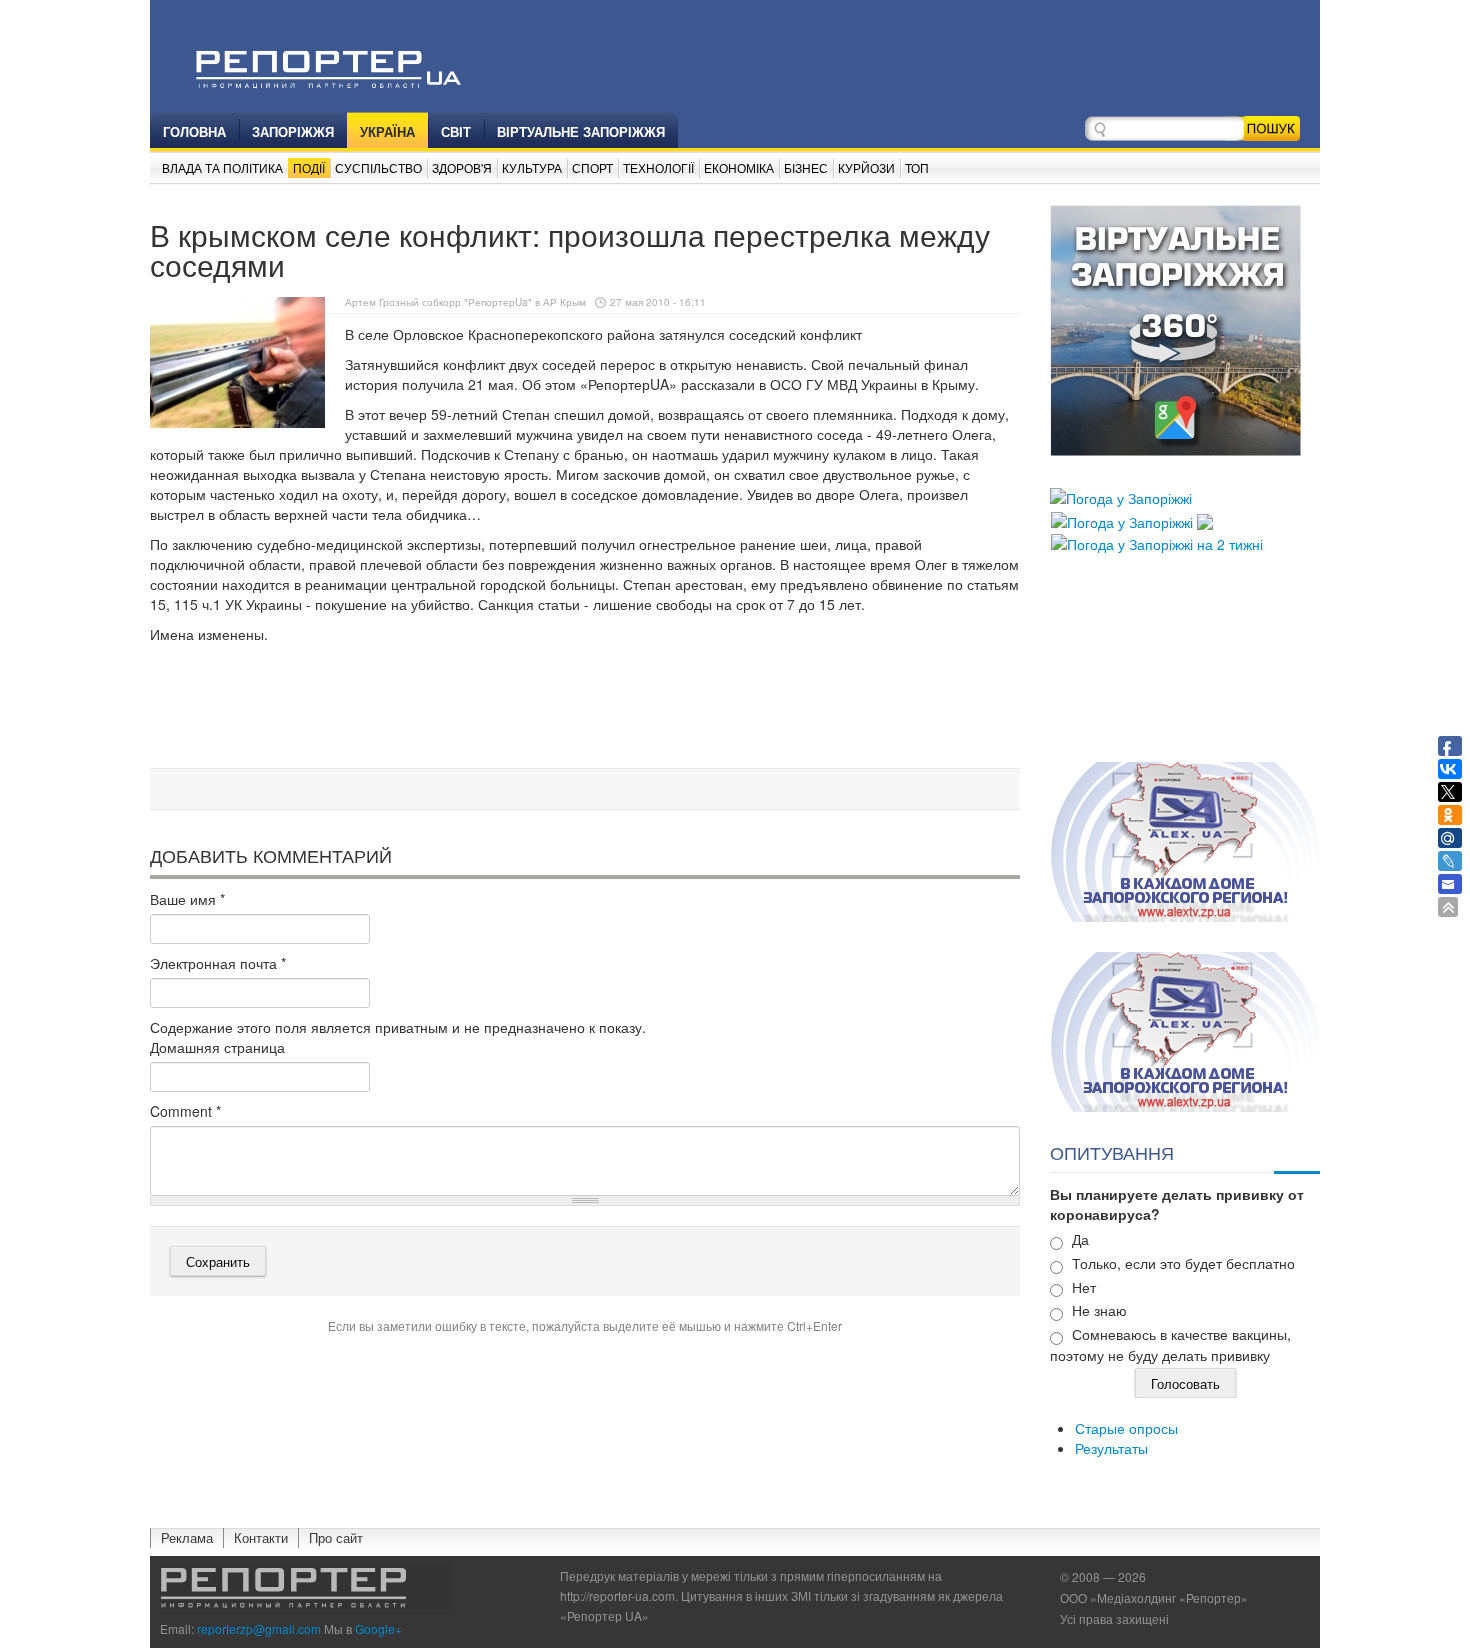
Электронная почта (218, 963)
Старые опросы (1126, 1428)
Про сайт (336, 1537)
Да (1080, 1239)
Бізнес (806, 167)
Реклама (187, 1537)
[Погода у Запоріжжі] (1121, 496)
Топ (917, 167)
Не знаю (1099, 1310)
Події (309, 167)
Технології (658, 167)
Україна (387, 131)
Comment (185, 1111)
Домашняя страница (217, 1047)
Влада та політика (222, 167)
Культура (532, 167)
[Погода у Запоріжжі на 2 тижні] (1157, 542)
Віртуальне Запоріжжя (581, 131)
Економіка (739, 167)
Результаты (1111, 1448)
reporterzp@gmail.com (259, 1628)
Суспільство (378, 167)
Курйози (866, 167)
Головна (194, 131)
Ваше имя (187, 899)
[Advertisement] (585, 709)
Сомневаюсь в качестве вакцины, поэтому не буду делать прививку (1170, 1344)
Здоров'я (462, 167)
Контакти (261, 1537)
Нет (1084, 1287)
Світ (456, 131)
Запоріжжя (293, 131)
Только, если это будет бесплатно (1183, 1263)
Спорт (592, 167)
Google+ (378, 1628)
